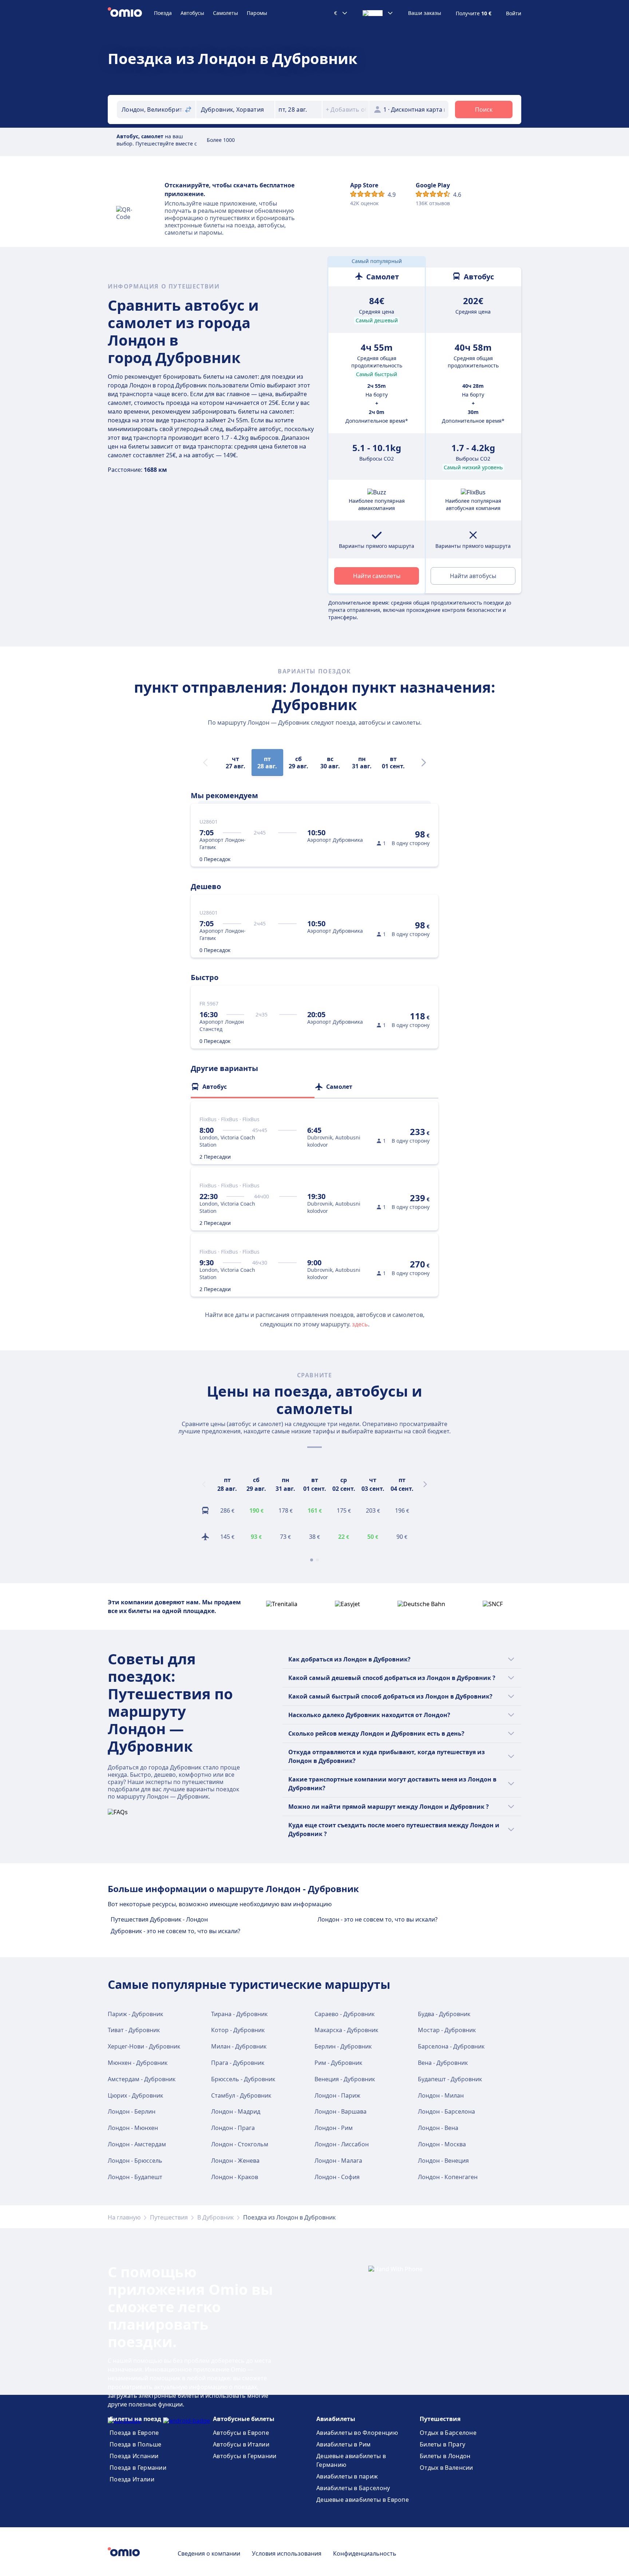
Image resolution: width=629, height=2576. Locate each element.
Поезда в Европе (134, 2433)
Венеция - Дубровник (345, 2079)
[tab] (253, 1087)
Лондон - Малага (338, 2161)
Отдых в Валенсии (446, 2468)
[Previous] (204, 1484)
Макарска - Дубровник (346, 2030)
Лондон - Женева (235, 2161)
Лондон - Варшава (341, 2111)
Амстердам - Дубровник (142, 2079)
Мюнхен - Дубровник (138, 2063)
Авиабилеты (336, 2419)
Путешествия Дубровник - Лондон (159, 1919)
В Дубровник (215, 2217)
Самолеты (226, 13)
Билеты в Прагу (442, 2444)
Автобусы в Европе (241, 2433)
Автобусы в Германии (245, 2456)
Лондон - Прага (233, 2128)
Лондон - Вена (438, 2128)
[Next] (424, 763)
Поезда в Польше (136, 2444)
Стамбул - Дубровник (241, 2095)
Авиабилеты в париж (347, 2476)
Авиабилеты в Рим (344, 2444)
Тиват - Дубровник (134, 2030)
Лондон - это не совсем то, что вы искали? (377, 1919)
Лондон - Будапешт (135, 2177)
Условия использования (287, 2553)
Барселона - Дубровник (451, 2046)
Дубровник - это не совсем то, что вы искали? (175, 1931)
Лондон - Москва (442, 2144)
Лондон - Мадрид (236, 2111)
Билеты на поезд (135, 2419)
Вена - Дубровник (443, 2063)
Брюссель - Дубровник (243, 2079)
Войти (514, 13)
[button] (298, 110)
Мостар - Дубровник (447, 2030)
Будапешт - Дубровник (450, 2079)
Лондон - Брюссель (135, 2161)
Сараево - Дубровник (345, 2014)
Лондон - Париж (337, 2095)
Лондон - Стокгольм (240, 2144)
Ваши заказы (425, 13)
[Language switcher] (378, 13)
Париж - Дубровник (135, 2014)
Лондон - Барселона (446, 2111)
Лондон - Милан (441, 2095)
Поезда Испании (134, 2456)
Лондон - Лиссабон (342, 2144)
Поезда (163, 13)
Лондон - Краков (235, 2177)
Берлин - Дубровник (343, 2046)
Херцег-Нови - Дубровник (144, 2046)
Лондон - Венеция (443, 2161)
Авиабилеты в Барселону (353, 2488)
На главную (124, 2217)
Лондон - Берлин (132, 2111)
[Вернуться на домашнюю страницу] (131, 13)
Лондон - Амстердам (137, 2144)
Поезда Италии (132, 2479)
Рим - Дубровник (338, 2063)
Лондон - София (337, 2177)
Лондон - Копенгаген (448, 2177)
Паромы (257, 13)
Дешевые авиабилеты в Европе (363, 2500)
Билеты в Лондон (445, 2456)
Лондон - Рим (334, 2128)
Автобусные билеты (244, 2419)
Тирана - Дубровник (239, 2014)
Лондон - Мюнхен (133, 2128)
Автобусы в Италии (241, 2444)
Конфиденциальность (365, 2553)
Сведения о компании (209, 2553)
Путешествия (169, 2217)
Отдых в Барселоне (448, 2433)
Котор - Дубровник (238, 2030)
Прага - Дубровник (238, 2063)
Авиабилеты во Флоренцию (357, 2433)
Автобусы (192, 13)
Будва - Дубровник (444, 2014)
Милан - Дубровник (239, 2046)
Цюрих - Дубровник (135, 2095)
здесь (360, 1324)
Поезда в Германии (138, 2468)
